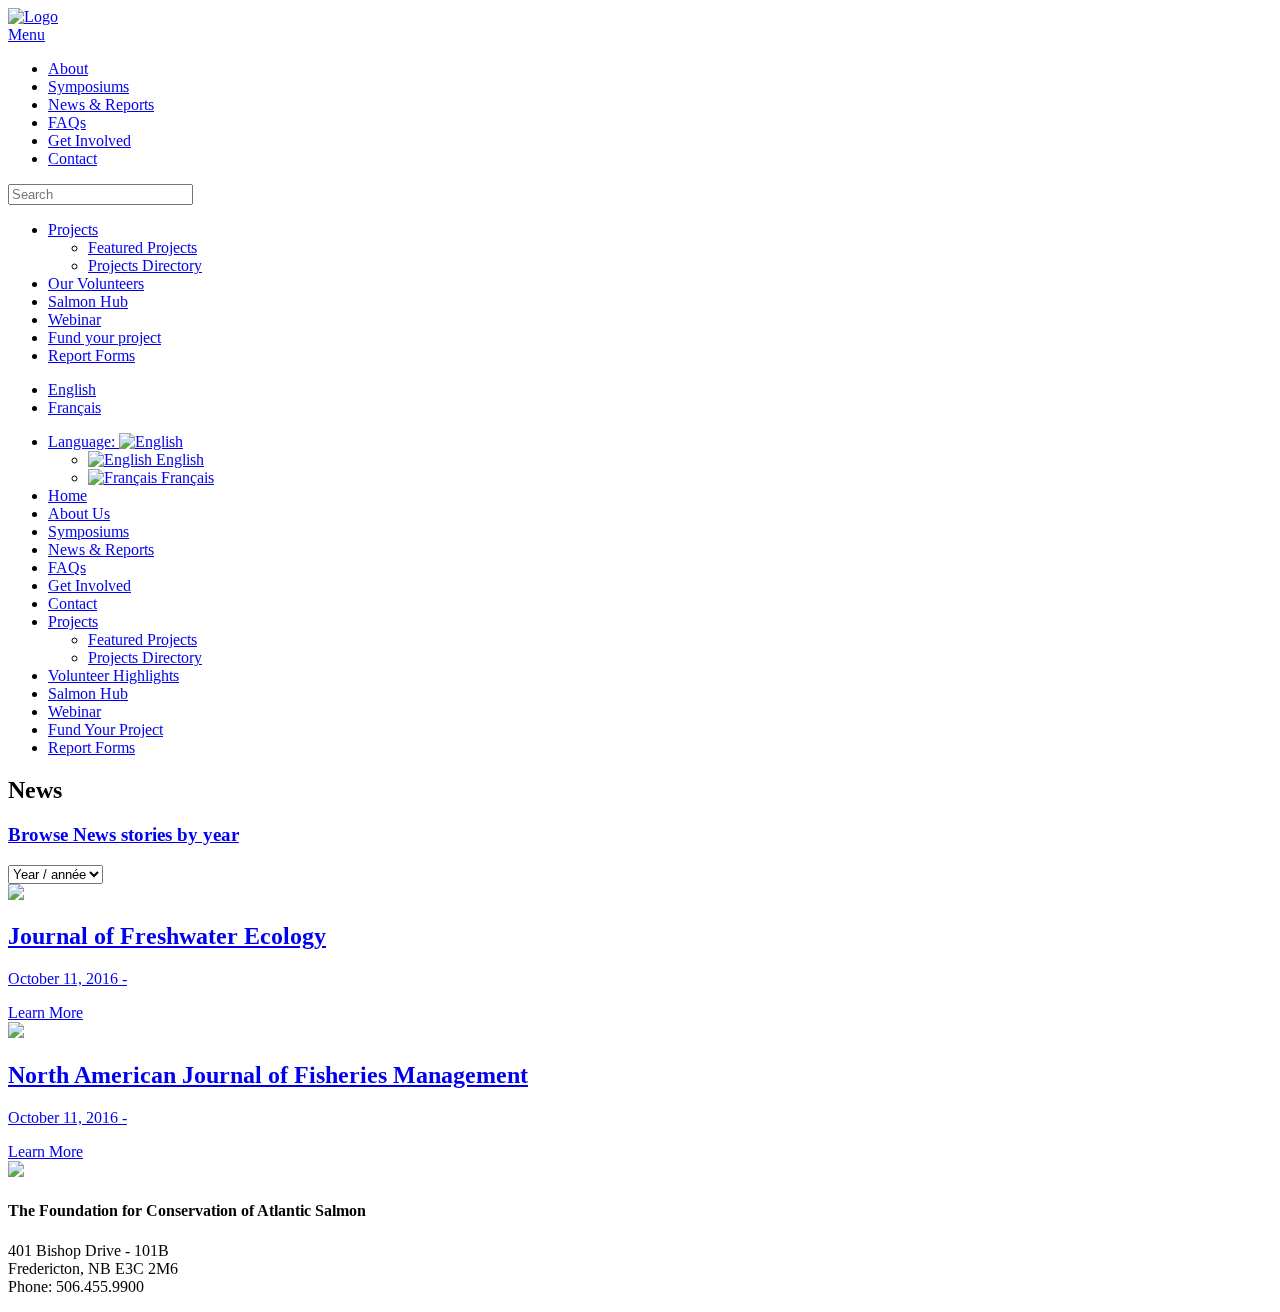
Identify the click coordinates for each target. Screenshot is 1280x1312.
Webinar (74, 319)
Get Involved (89, 140)
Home (67, 495)
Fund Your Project (105, 729)
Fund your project (104, 337)
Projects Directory (145, 265)
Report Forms (91, 355)
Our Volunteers (96, 283)
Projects (73, 229)
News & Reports (101, 104)
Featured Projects (142, 247)
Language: (83, 441)
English (178, 459)
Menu (26, 34)
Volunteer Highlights (113, 675)
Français (185, 477)
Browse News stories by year (123, 834)
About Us (79, 513)
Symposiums (88, 86)
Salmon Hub (88, 301)
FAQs (67, 122)
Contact (72, 158)
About (68, 68)
